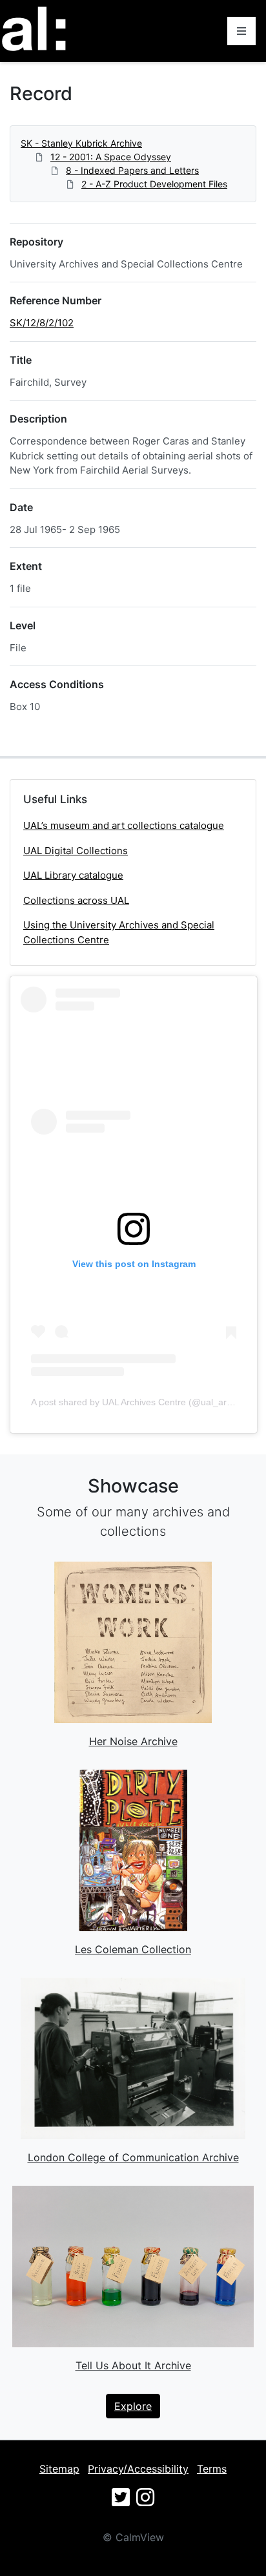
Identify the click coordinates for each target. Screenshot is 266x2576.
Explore (133, 2406)
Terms (212, 2469)
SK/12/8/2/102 (42, 323)
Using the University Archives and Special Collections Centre (119, 932)
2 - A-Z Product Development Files (154, 184)
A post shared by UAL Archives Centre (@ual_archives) (143, 1402)
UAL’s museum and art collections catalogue (124, 825)
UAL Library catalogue (73, 875)
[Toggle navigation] (241, 31)
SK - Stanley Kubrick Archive (81, 143)
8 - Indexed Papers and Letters (132, 170)
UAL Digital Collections (76, 851)
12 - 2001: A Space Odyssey (111, 157)
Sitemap (59, 2469)
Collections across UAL (76, 900)
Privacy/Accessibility (138, 2469)
